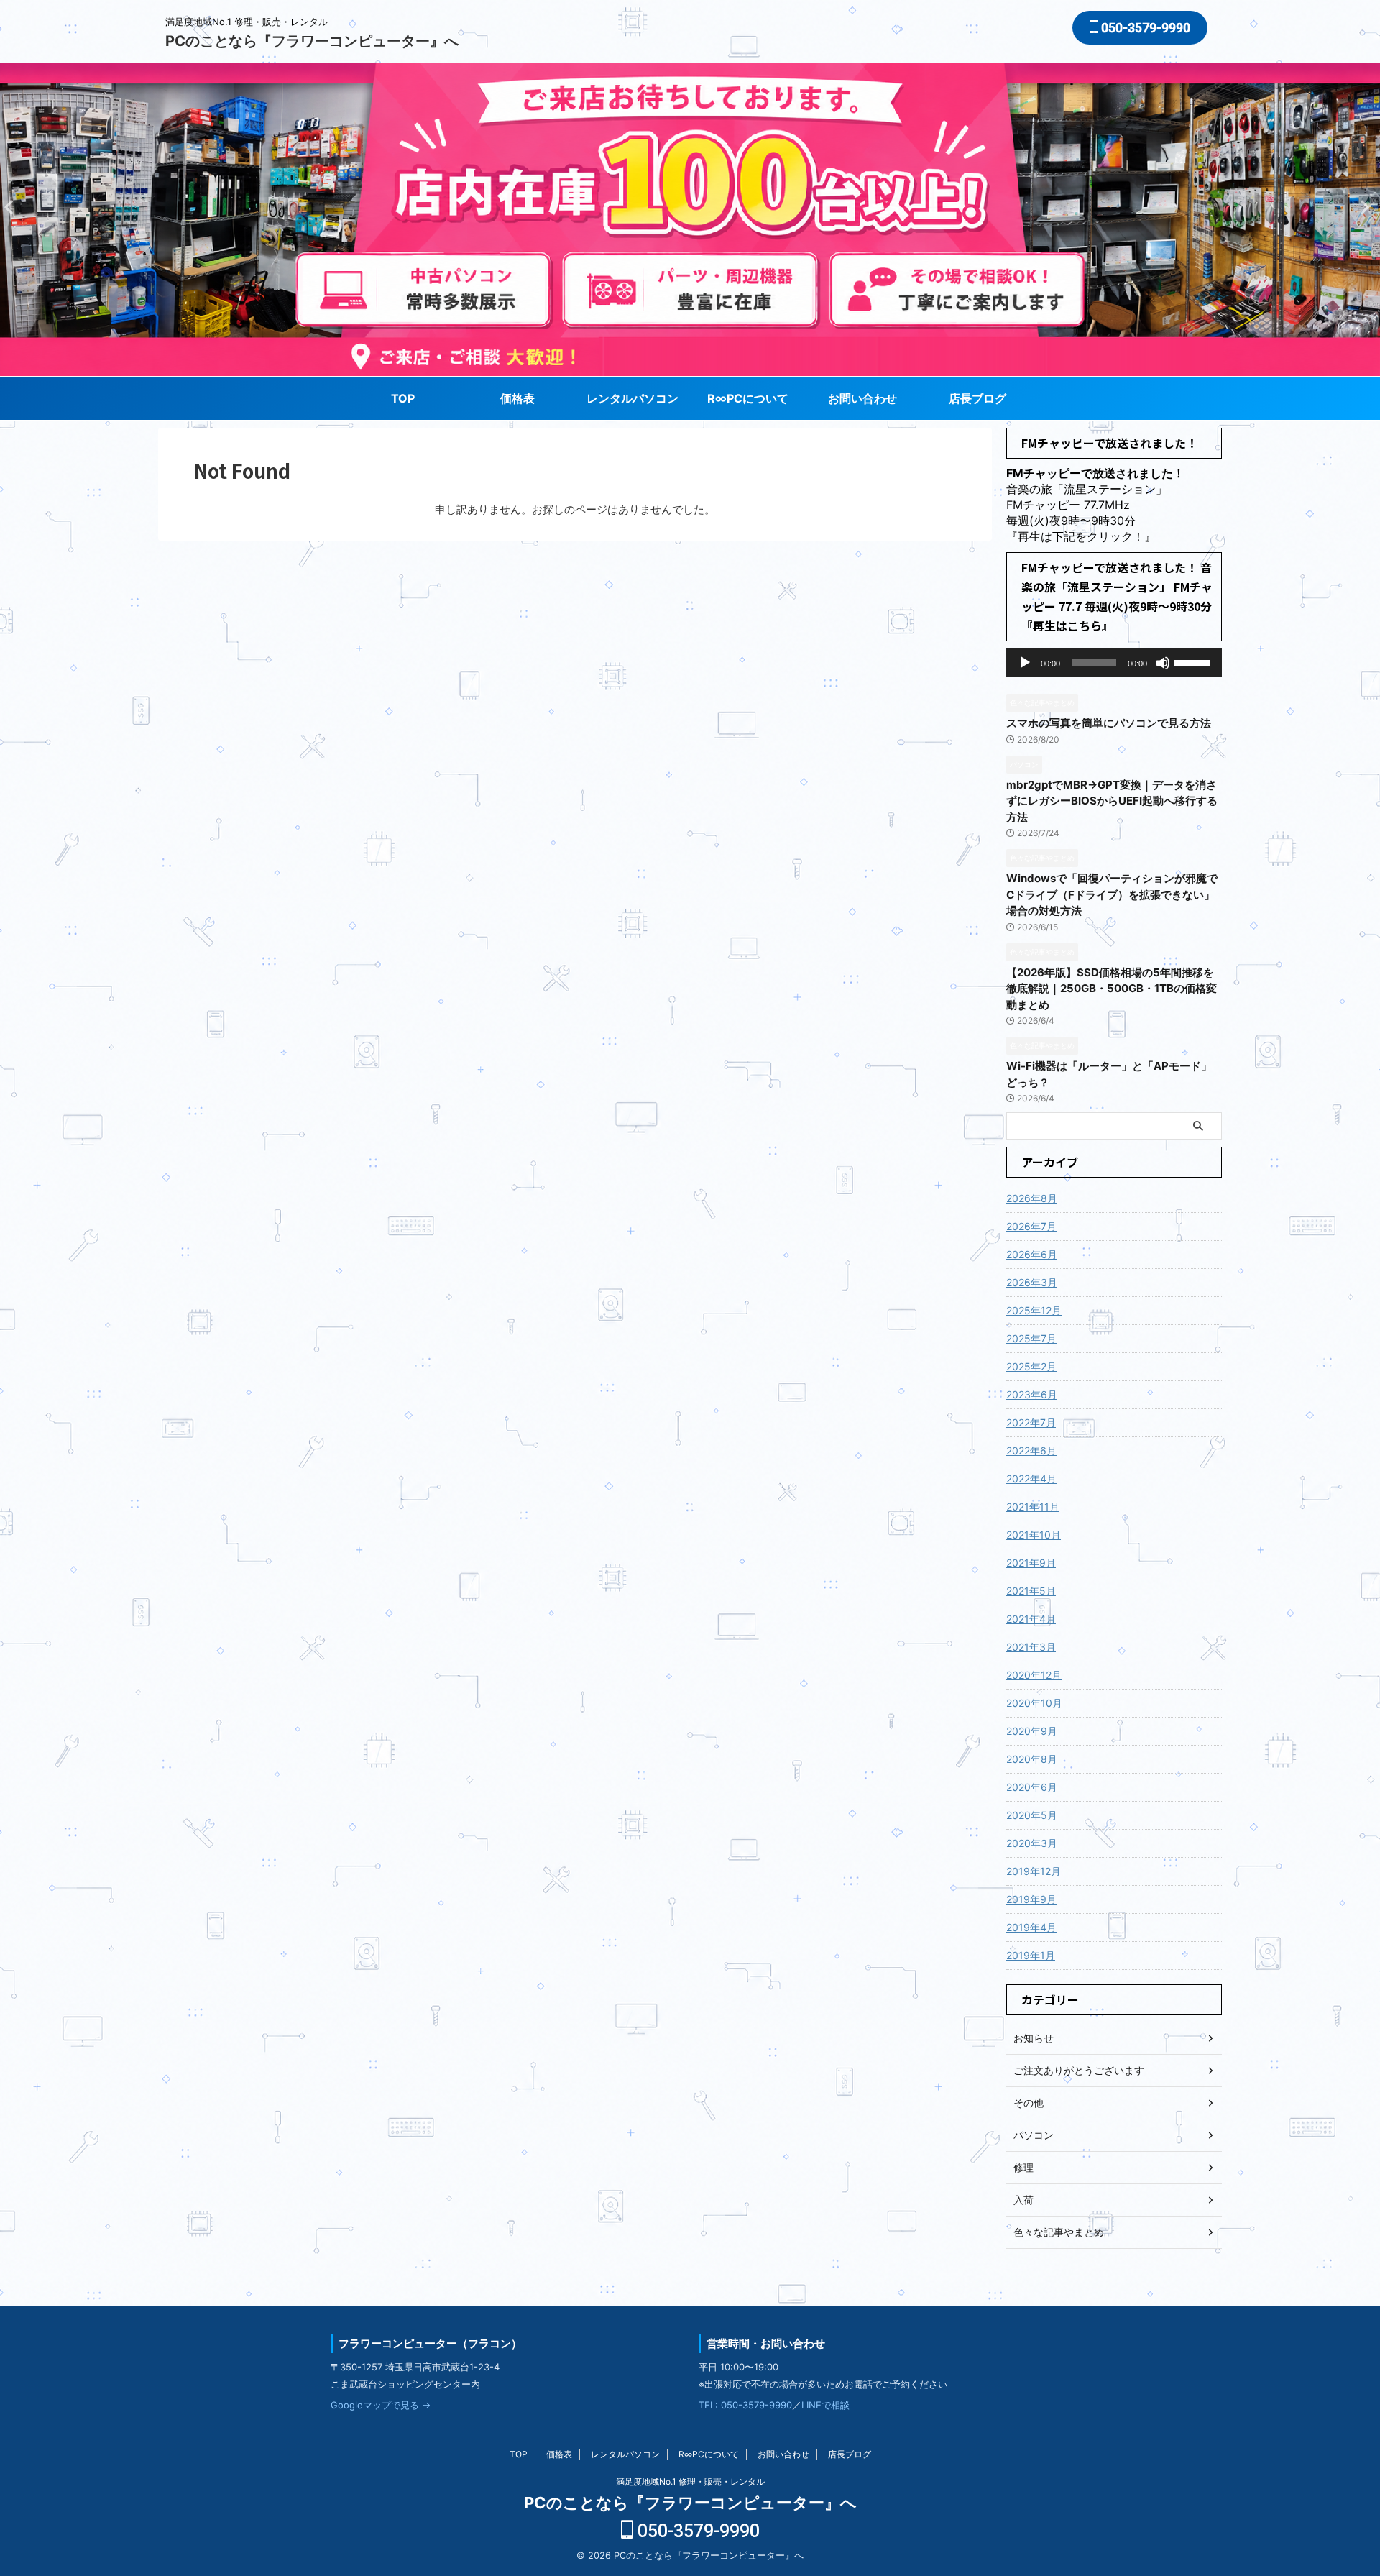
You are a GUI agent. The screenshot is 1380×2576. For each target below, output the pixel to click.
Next (13, 207)
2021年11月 (1033, 1507)
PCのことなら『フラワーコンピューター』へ (312, 41)
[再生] (1025, 663)
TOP (403, 398)
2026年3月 (1032, 1282)
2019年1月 (1031, 1955)
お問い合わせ (862, 398)
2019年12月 (1034, 1871)
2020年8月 (1032, 1759)
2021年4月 (1031, 1619)
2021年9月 (1031, 1563)
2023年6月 (1032, 1394)
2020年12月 (1034, 1675)
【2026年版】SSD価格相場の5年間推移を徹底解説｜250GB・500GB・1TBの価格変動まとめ (1112, 989)
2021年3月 (1031, 1647)
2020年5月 (1032, 1815)
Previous (1367, 207)
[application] (1114, 663)
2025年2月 (1031, 1366)
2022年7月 (1031, 1422)
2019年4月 (1031, 1927)
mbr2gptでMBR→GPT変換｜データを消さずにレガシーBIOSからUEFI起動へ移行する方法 (1112, 801)
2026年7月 (1031, 1226)
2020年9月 (1032, 1731)
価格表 (517, 398)
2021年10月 (1034, 1535)
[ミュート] (1163, 663)
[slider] (1195, 661)
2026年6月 (1032, 1254)
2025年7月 (1031, 1338)
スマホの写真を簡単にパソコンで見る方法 (1109, 723)
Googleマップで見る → (381, 2405)
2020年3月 (1032, 1843)
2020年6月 (1032, 1787)
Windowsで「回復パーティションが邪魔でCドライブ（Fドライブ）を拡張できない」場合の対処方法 (1112, 894)
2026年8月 (1032, 1198)
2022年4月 (1031, 1479)
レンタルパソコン (632, 398)
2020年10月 (1034, 1703)
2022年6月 (1031, 1450)
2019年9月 (1031, 1899)
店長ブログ (977, 398)
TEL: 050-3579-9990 (745, 2405)
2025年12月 (1034, 1310)
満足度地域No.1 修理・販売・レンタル (690, 2481)
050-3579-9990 (1144, 28)
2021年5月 (1031, 1591)
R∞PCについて (748, 398)
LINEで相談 (825, 2405)
